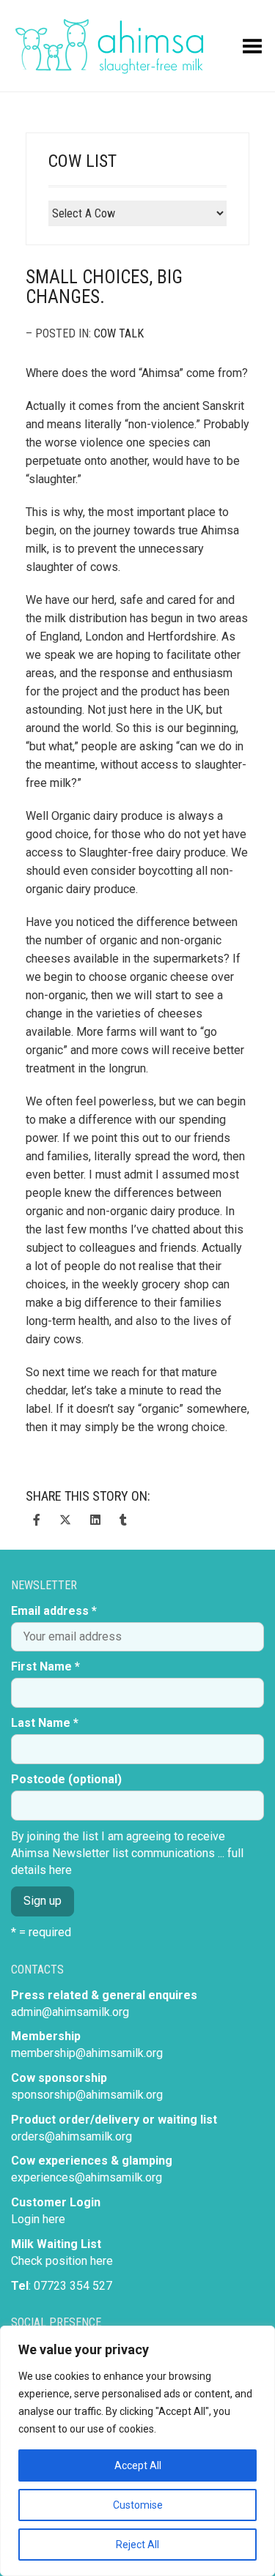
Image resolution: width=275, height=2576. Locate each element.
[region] (137, 2451)
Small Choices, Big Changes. (104, 287)
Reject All (137, 2545)
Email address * (54, 1611)
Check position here (62, 2261)
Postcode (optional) (66, 1779)
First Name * (45, 1666)
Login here (38, 2219)
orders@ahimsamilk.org (71, 2136)
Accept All (138, 2465)
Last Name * (45, 1723)
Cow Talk (119, 333)
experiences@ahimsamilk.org (87, 2177)
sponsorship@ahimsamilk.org (87, 2095)
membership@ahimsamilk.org (87, 2053)
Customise (138, 2505)
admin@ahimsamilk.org (70, 2012)
